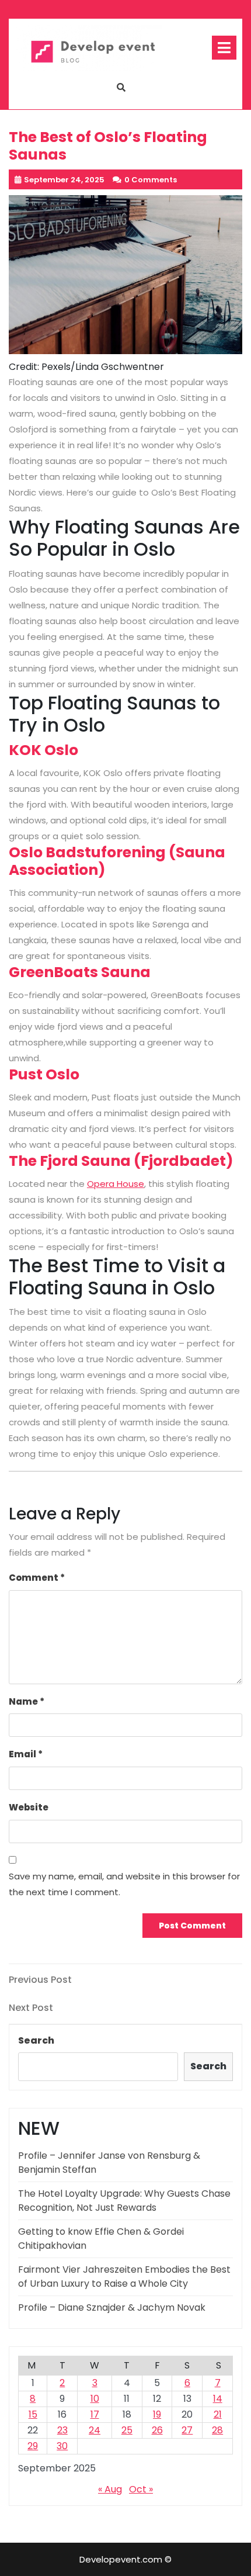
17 (95, 2414)
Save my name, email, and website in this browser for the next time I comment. (124, 1884)
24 (95, 2430)
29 (33, 2446)
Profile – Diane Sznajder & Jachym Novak (112, 2307)
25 (127, 2430)
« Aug (110, 2489)
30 (62, 2446)
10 (95, 2399)
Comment (37, 1578)
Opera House (116, 1184)
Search (36, 2040)
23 (62, 2430)
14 (218, 2399)
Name (27, 1701)
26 (157, 2430)
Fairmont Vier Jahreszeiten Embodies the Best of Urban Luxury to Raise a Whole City (124, 2276)
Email (26, 1754)
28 (217, 2430)
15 (33, 2414)
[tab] (224, 48)
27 (187, 2430)
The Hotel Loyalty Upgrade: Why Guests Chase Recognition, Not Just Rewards (124, 2201)
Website (29, 1807)
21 (218, 2414)
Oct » (141, 2489)
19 (157, 2414)
